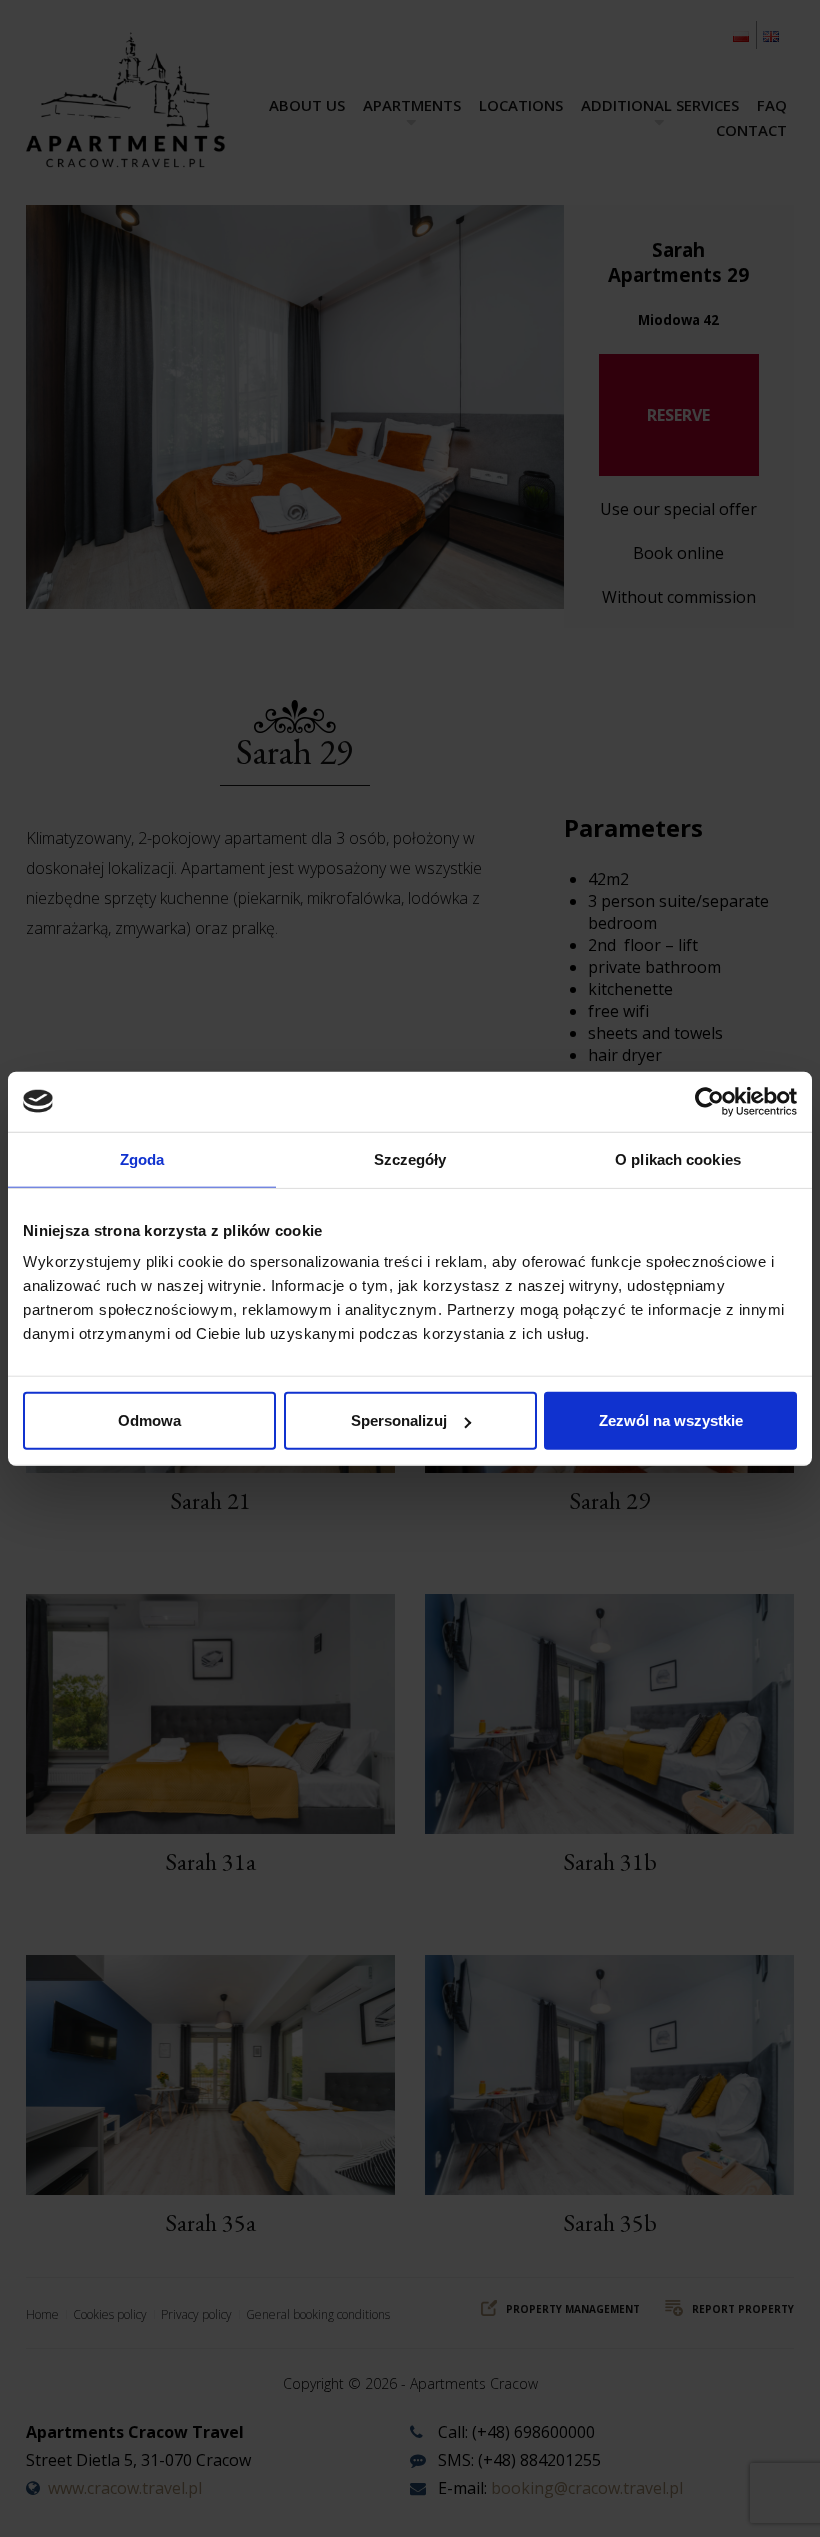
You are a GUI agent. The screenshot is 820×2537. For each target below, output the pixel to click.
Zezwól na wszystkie (671, 1420)
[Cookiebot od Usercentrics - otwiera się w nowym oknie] (709, 1101)
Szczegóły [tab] (410, 1158)
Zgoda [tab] (142, 1158)
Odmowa (149, 1420)
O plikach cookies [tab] (678, 1158)
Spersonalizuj (399, 1420)
